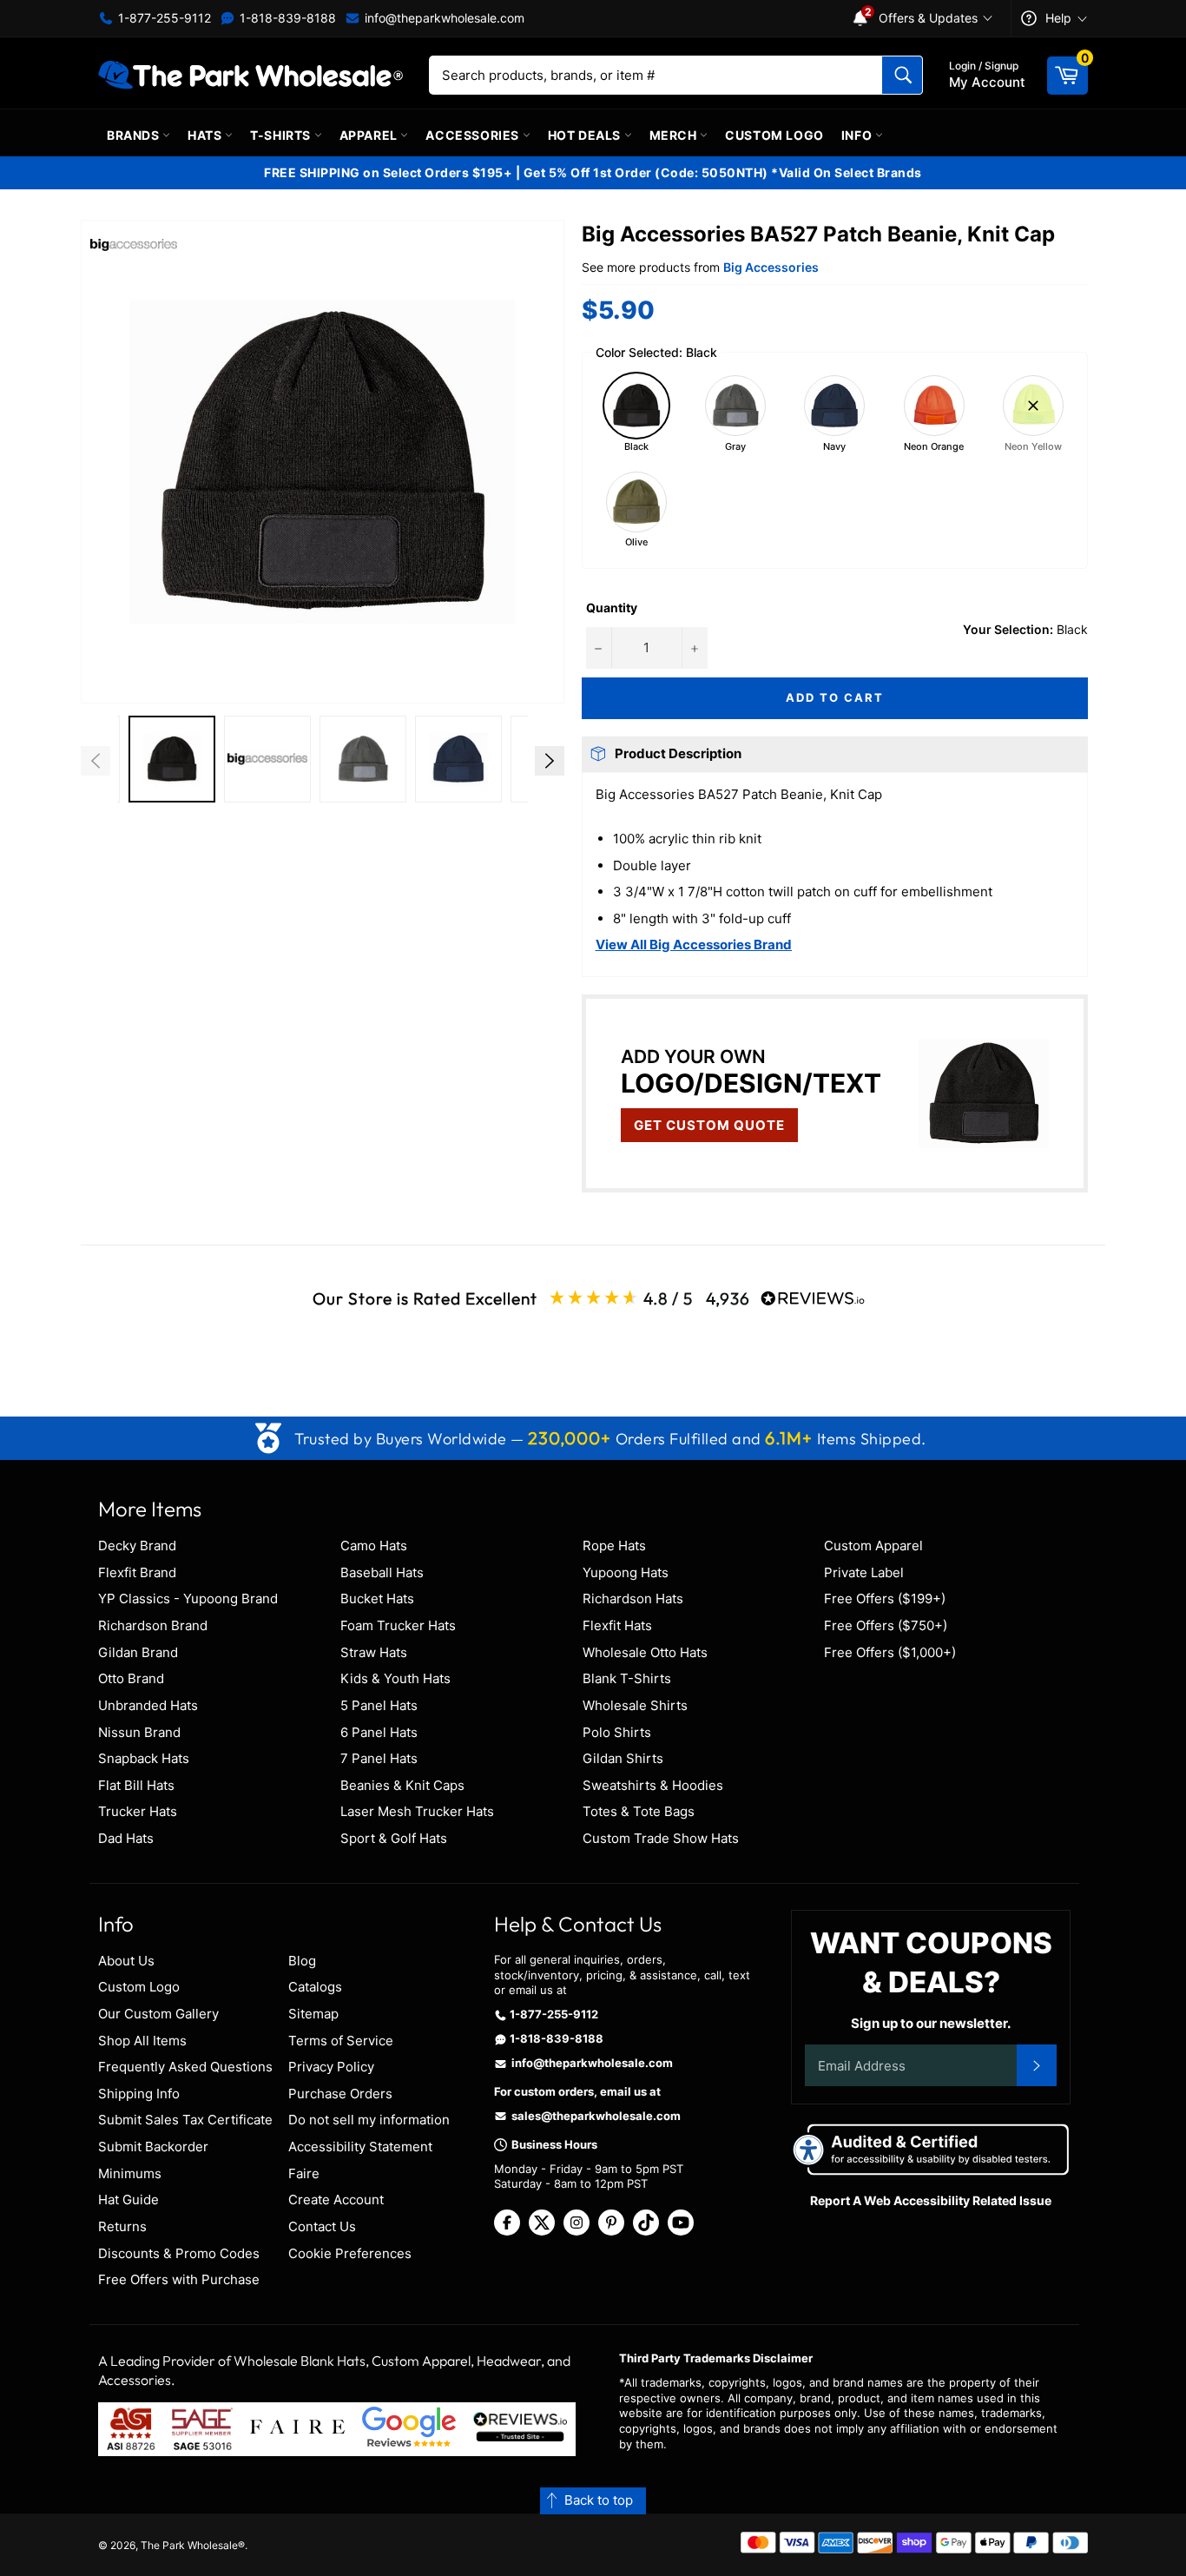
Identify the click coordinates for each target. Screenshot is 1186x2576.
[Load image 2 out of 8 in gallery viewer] (172, 759)
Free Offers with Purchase (179, 2279)
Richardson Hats (633, 1598)
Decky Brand (137, 1546)
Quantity (612, 608)
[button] (323, 462)
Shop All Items (142, 2041)
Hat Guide (128, 2200)
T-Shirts (282, 135)
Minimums (130, 2173)
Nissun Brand (139, 1732)
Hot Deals (586, 135)
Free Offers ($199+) (885, 1598)
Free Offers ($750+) (886, 1625)
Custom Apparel (873, 1546)
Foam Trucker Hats (398, 1625)
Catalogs (315, 1987)
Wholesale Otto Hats (645, 1652)
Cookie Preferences (350, 2253)
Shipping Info (139, 2094)
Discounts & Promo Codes (179, 2253)
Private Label (864, 1572)
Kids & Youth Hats (395, 1678)
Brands (135, 135)
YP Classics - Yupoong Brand (188, 1598)
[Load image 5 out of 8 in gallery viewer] (458, 759)
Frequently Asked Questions (185, 2067)
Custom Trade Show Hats (661, 1838)
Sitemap (313, 2014)
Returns (122, 2226)
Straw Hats (374, 1652)
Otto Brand (131, 1678)
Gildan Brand (138, 1652)
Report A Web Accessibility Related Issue (931, 2200)
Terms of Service (341, 2041)
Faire (304, 2173)
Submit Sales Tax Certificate (185, 2120)
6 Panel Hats (379, 1732)
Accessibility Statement (360, 2147)
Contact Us (322, 2226)
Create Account (336, 2200)
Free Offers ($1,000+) (890, 1652)
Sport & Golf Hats (394, 1838)
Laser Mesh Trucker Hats (417, 1811)
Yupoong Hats (626, 1572)
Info (858, 135)
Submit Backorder (153, 2147)
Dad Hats (126, 1838)
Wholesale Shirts (635, 1705)
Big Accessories (771, 267)
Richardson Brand (153, 1625)
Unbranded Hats (148, 1705)
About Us (126, 1961)
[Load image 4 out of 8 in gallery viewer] (363, 759)
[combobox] (676, 75)
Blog (302, 1961)
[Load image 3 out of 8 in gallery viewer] (267, 759)
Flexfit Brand (137, 1572)
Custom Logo (774, 135)
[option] (172, 761)
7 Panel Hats (379, 1758)
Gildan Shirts (623, 1758)
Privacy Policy (331, 2067)
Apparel (370, 135)
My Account (987, 75)
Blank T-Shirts (627, 1678)
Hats (206, 135)
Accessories (474, 135)
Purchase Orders (340, 2094)
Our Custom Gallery (158, 2014)
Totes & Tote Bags (639, 1811)
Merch (675, 135)
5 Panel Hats (379, 1705)
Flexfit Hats (617, 1625)
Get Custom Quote (709, 1125)
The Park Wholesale (189, 2545)
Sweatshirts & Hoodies (653, 1785)
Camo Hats (374, 1546)
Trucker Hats (138, 1811)
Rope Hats (614, 1546)
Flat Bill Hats (136, 1785)
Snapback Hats (144, 1758)
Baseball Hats (382, 1572)
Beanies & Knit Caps (402, 1785)
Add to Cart (834, 697)
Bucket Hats (377, 1598)
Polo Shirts (617, 1732)
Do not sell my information (369, 2120)
